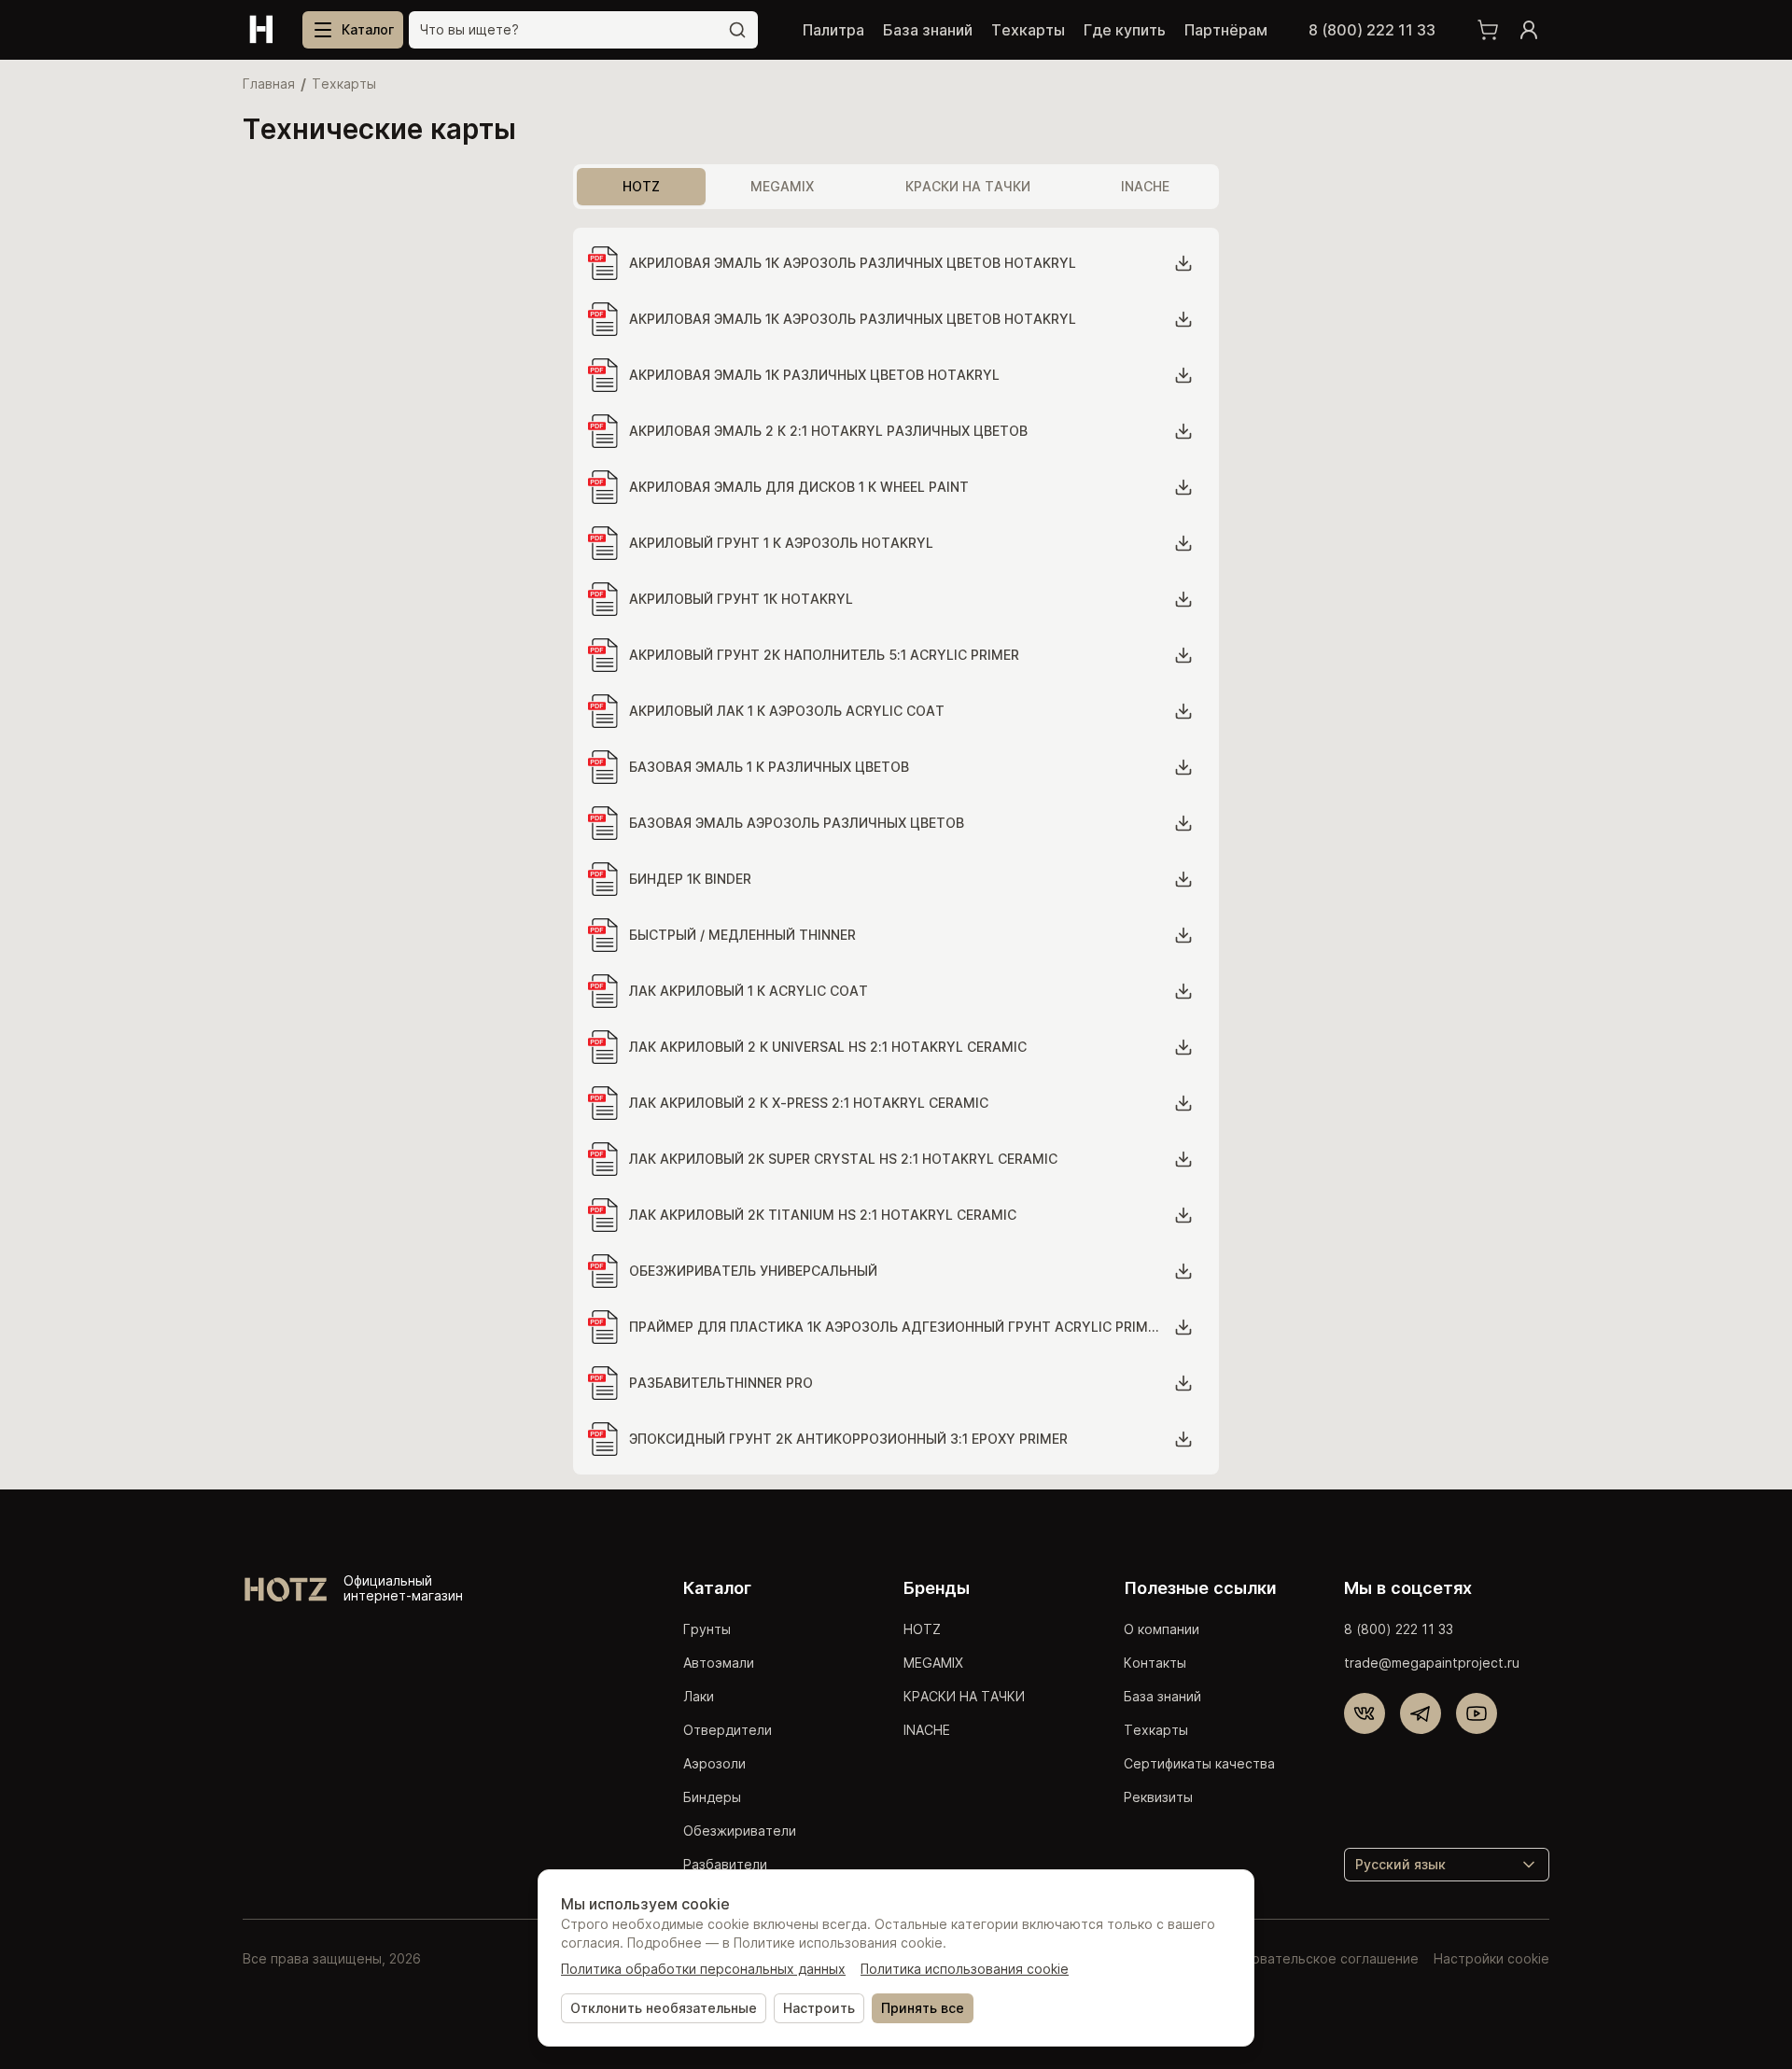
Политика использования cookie (965, 1969)
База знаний (928, 30)
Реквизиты (1158, 1797)
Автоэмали (719, 1663)
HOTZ (922, 1629)
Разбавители (725, 1864)
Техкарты (1028, 30)
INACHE (927, 1730)
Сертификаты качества (1199, 1763)
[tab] (641, 187)
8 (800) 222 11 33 (1372, 30)
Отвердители (728, 1730)
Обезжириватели (740, 1831)
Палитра (833, 30)
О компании (1162, 1629)
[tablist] (896, 187)
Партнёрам (1226, 30)
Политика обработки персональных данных (703, 1969)
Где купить (1125, 30)
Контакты (1155, 1663)
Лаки (699, 1696)
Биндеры (712, 1797)
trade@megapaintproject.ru (1432, 1663)
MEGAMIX (933, 1663)
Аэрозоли (714, 1763)
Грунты (707, 1629)
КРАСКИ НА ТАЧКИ (964, 1696)
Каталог (717, 1588)
